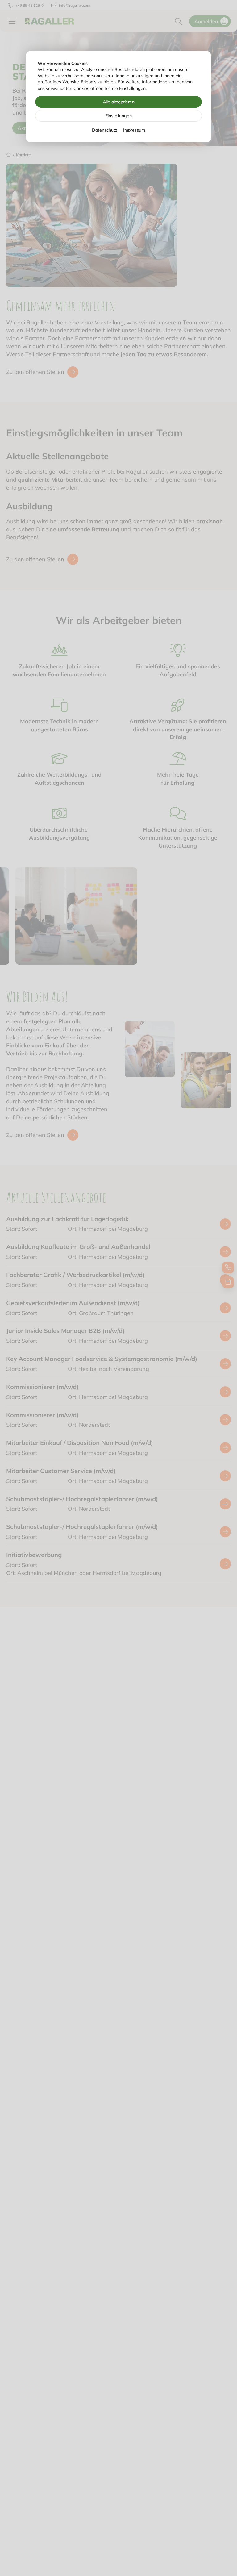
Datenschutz (105, 130)
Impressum (134, 130)
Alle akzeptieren (119, 102)
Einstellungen (118, 116)
